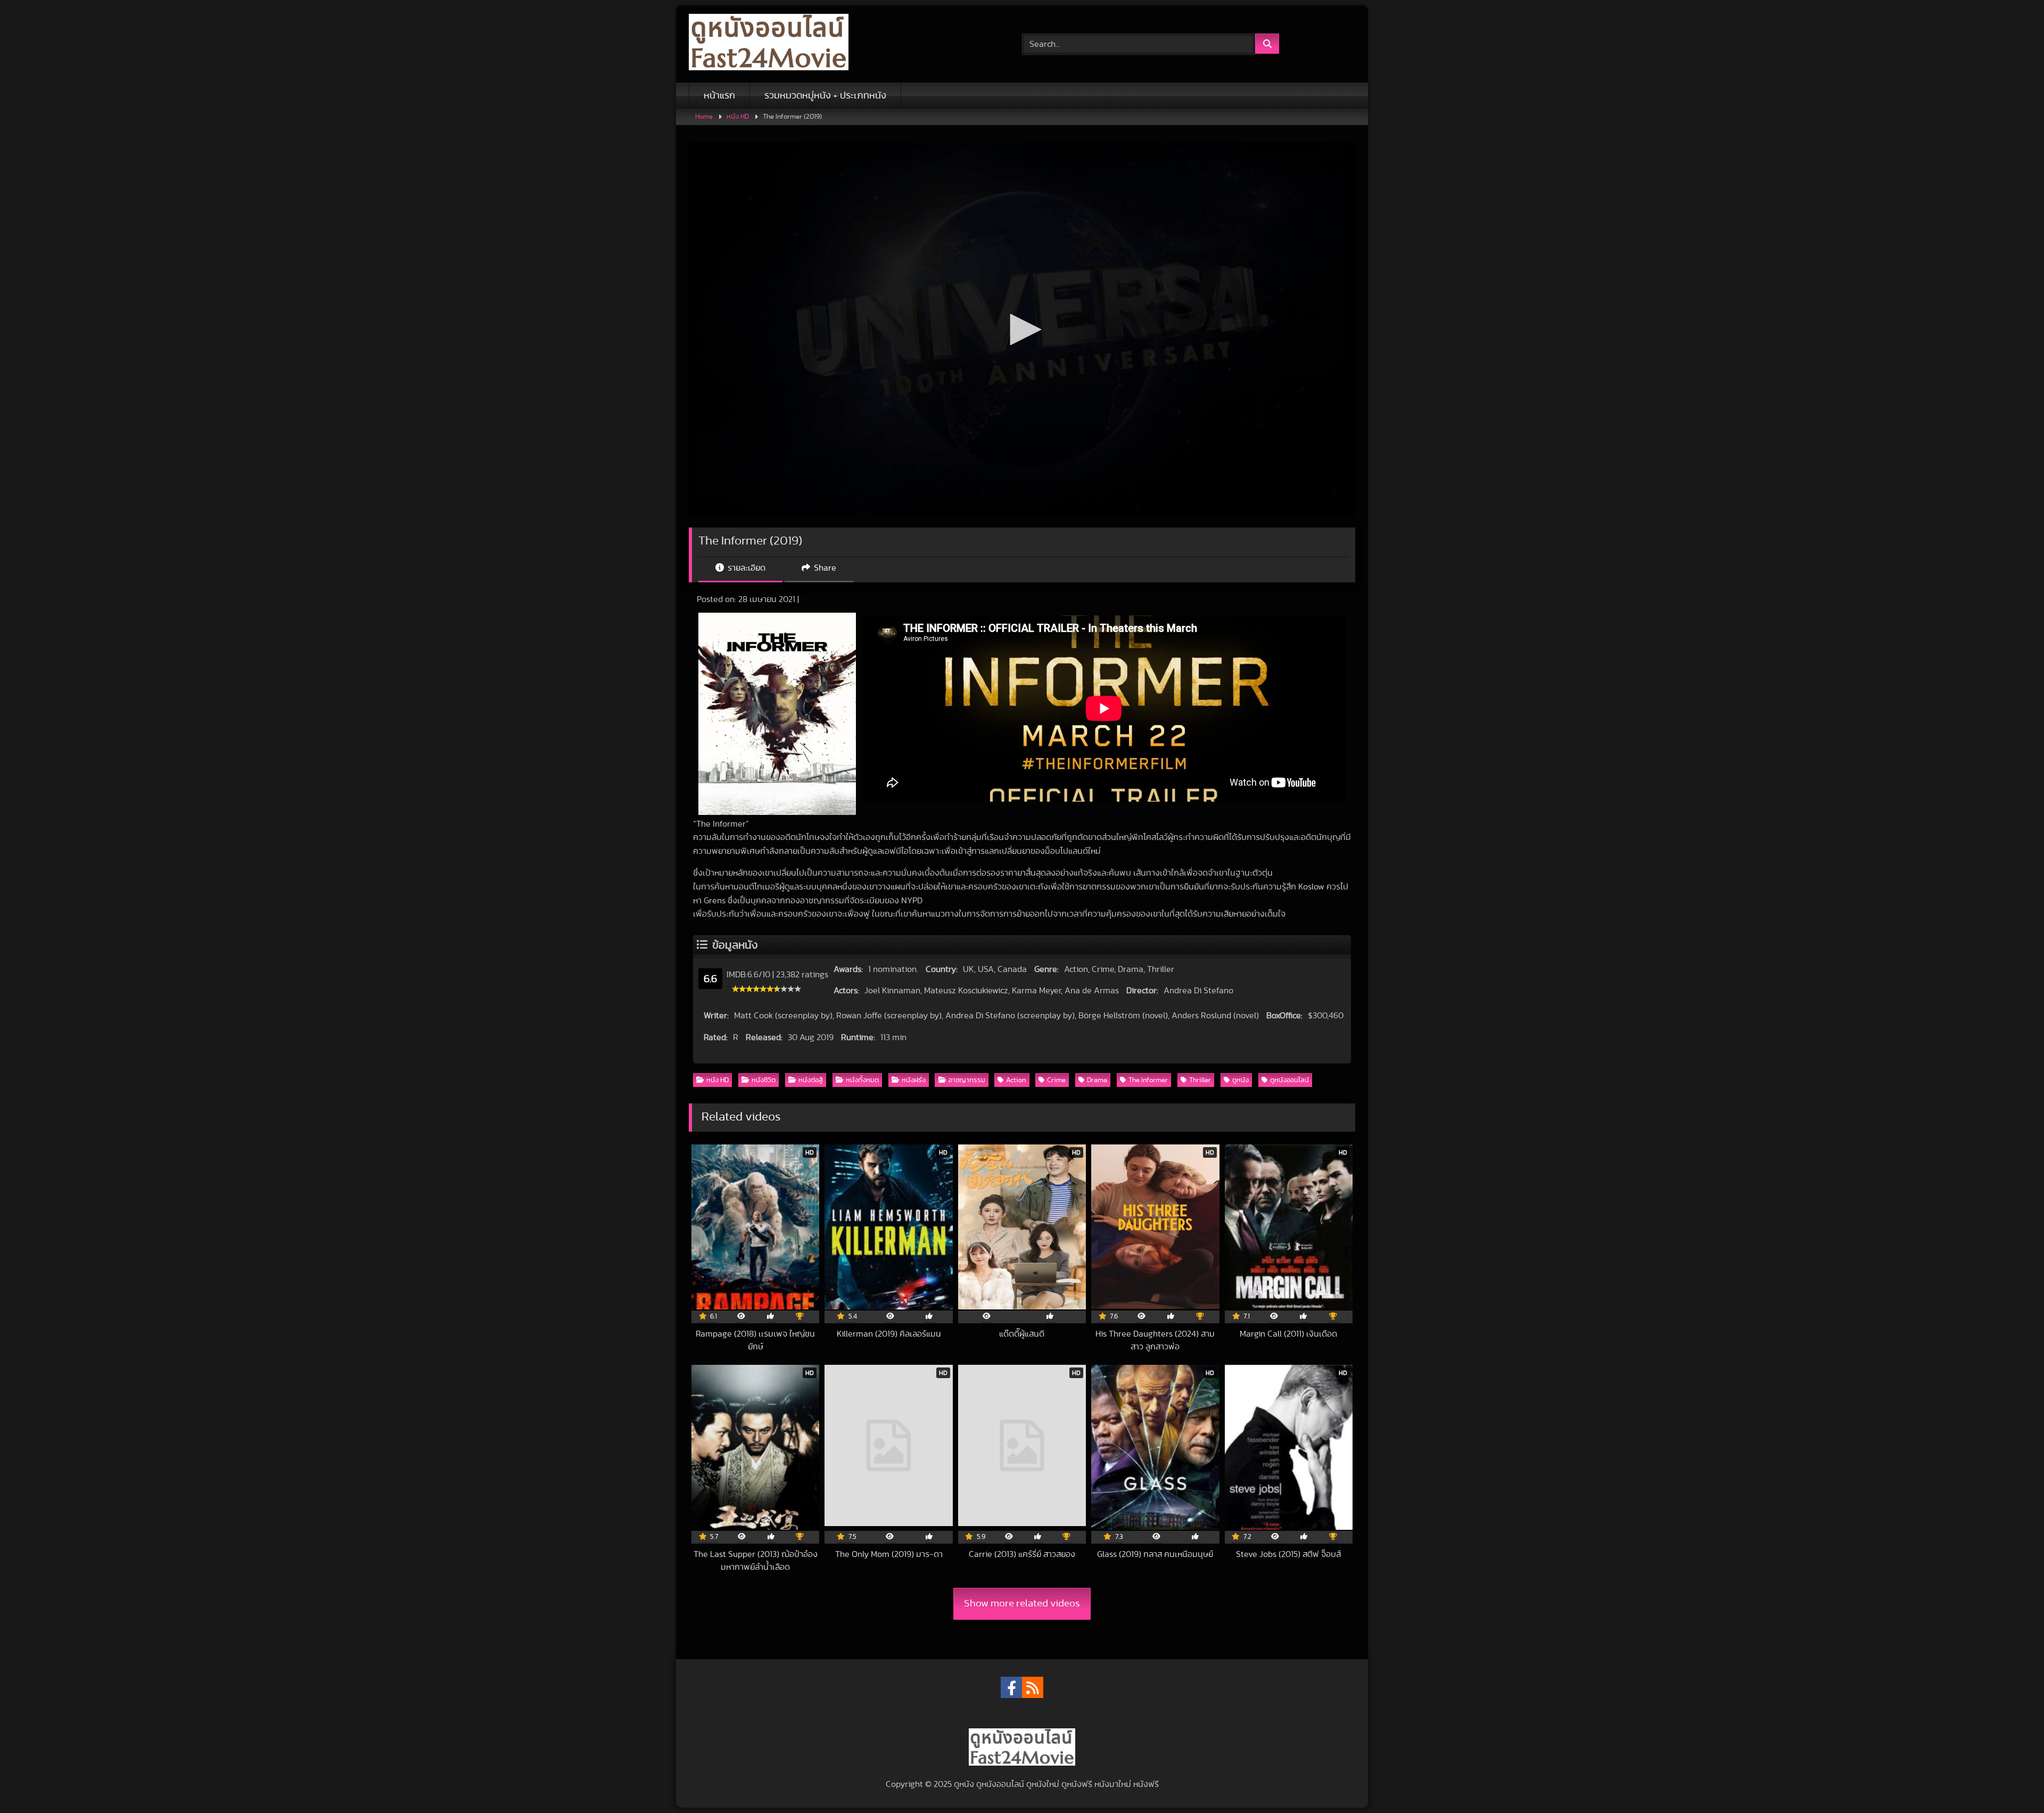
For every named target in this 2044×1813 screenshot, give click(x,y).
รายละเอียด (745, 568)
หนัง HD (738, 117)
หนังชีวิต (764, 1080)
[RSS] (1033, 1687)
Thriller (1200, 1080)
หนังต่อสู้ (811, 1080)
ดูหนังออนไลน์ (1289, 1080)
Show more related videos (1022, 1604)
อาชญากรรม (967, 1080)
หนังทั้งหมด (862, 1080)
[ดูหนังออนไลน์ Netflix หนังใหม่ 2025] (769, 44)
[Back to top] (2011, 1781)
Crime (1056, 1080)
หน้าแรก (719, 96)
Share (824, 568)
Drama (1097, 1080)
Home (704, 117)
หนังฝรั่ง (914, 1080)
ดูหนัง (1241, 1080)
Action (1016, 1080)
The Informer (1148, 1080)
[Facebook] (1011, 1687)
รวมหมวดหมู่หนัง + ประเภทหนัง (825, 96)
